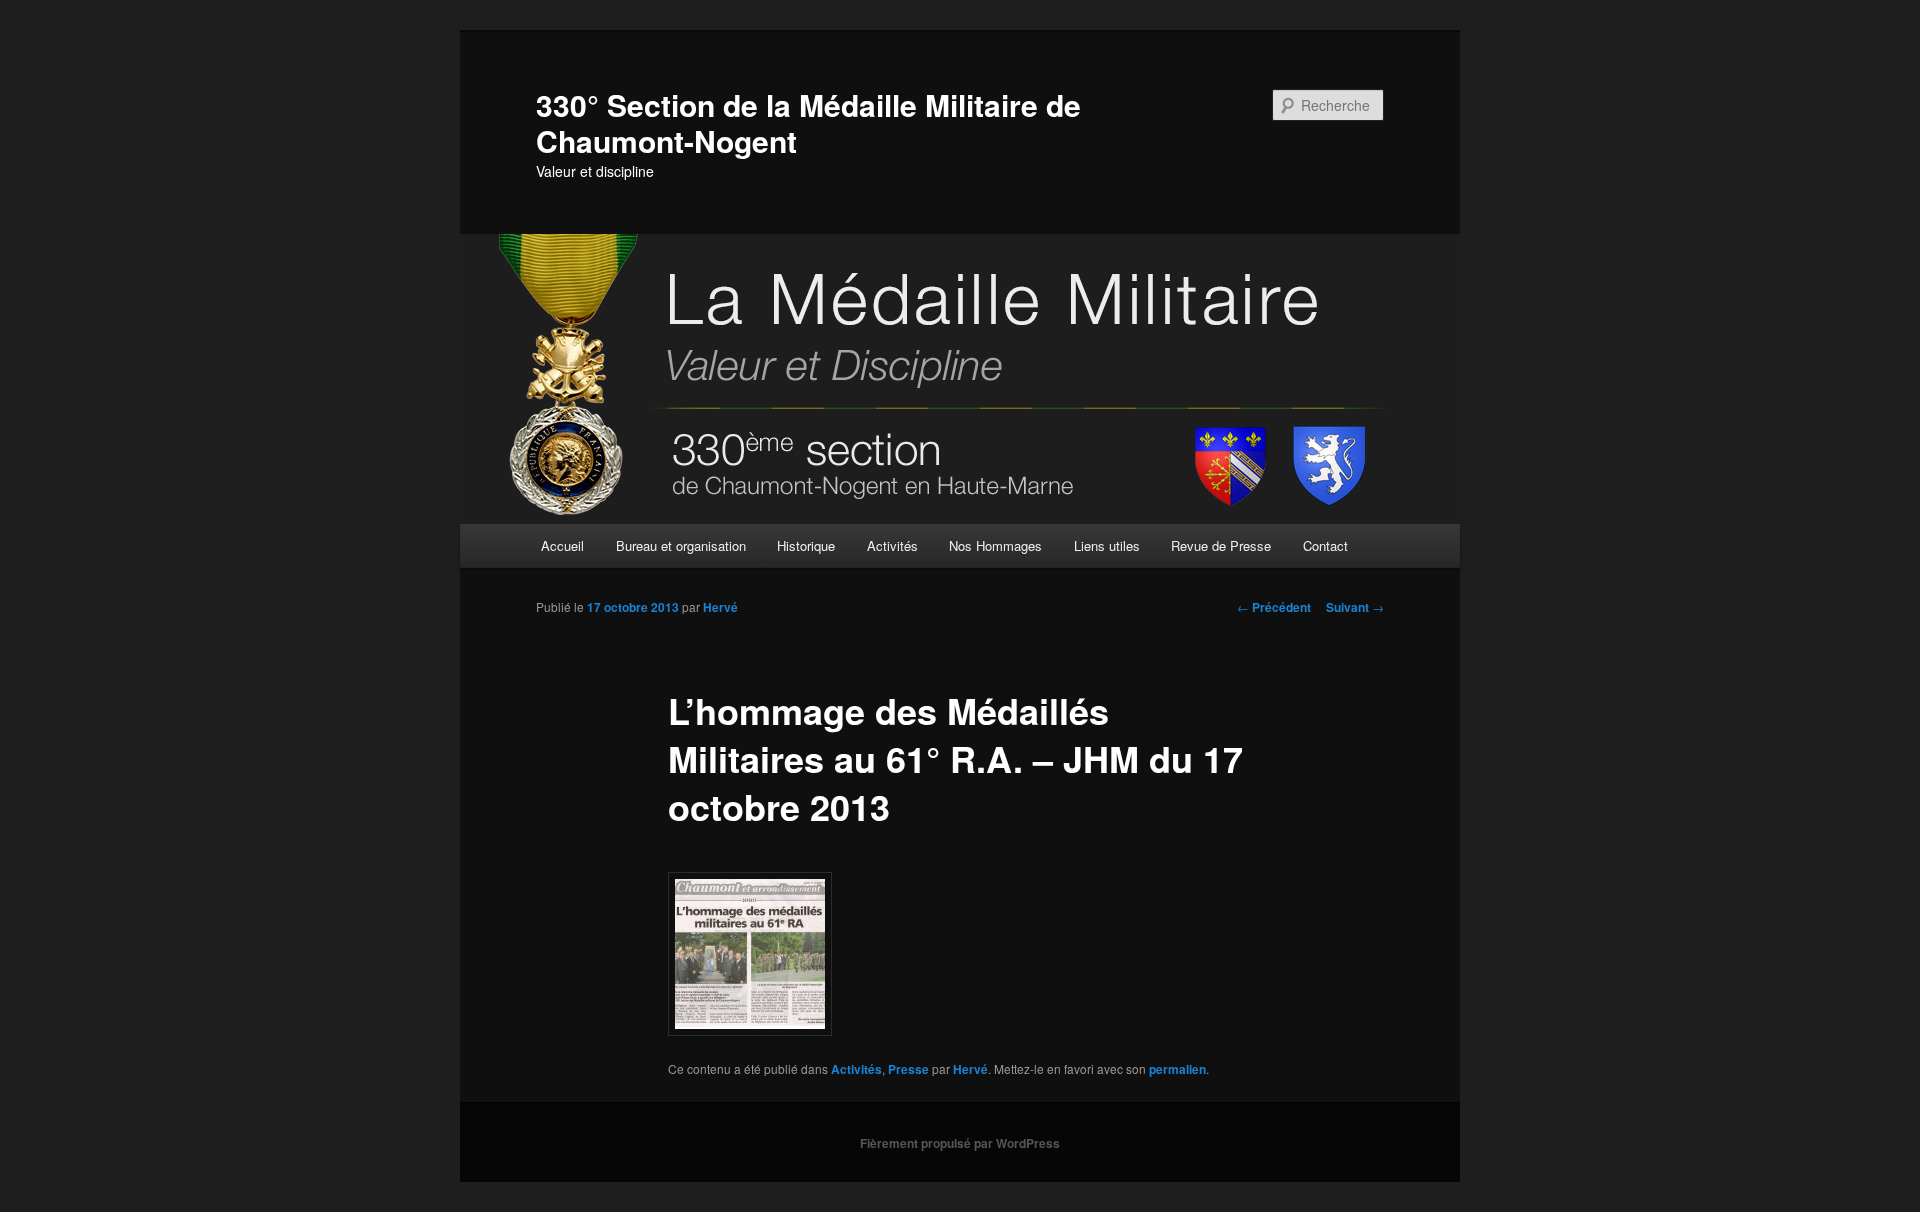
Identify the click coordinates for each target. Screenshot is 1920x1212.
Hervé (720, 607)
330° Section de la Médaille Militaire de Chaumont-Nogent (808, 122)
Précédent (1274, 607)
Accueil (562, 545)
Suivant (1355, 607)
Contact (1325, 545)
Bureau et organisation (681, 545)
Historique (806, 545)
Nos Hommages (995, 545)
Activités (892, 545)
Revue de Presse (1221, 545)
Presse (908, 1069)
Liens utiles (1107, 545)
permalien (1177, 1069)
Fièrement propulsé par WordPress (960, 1143)
